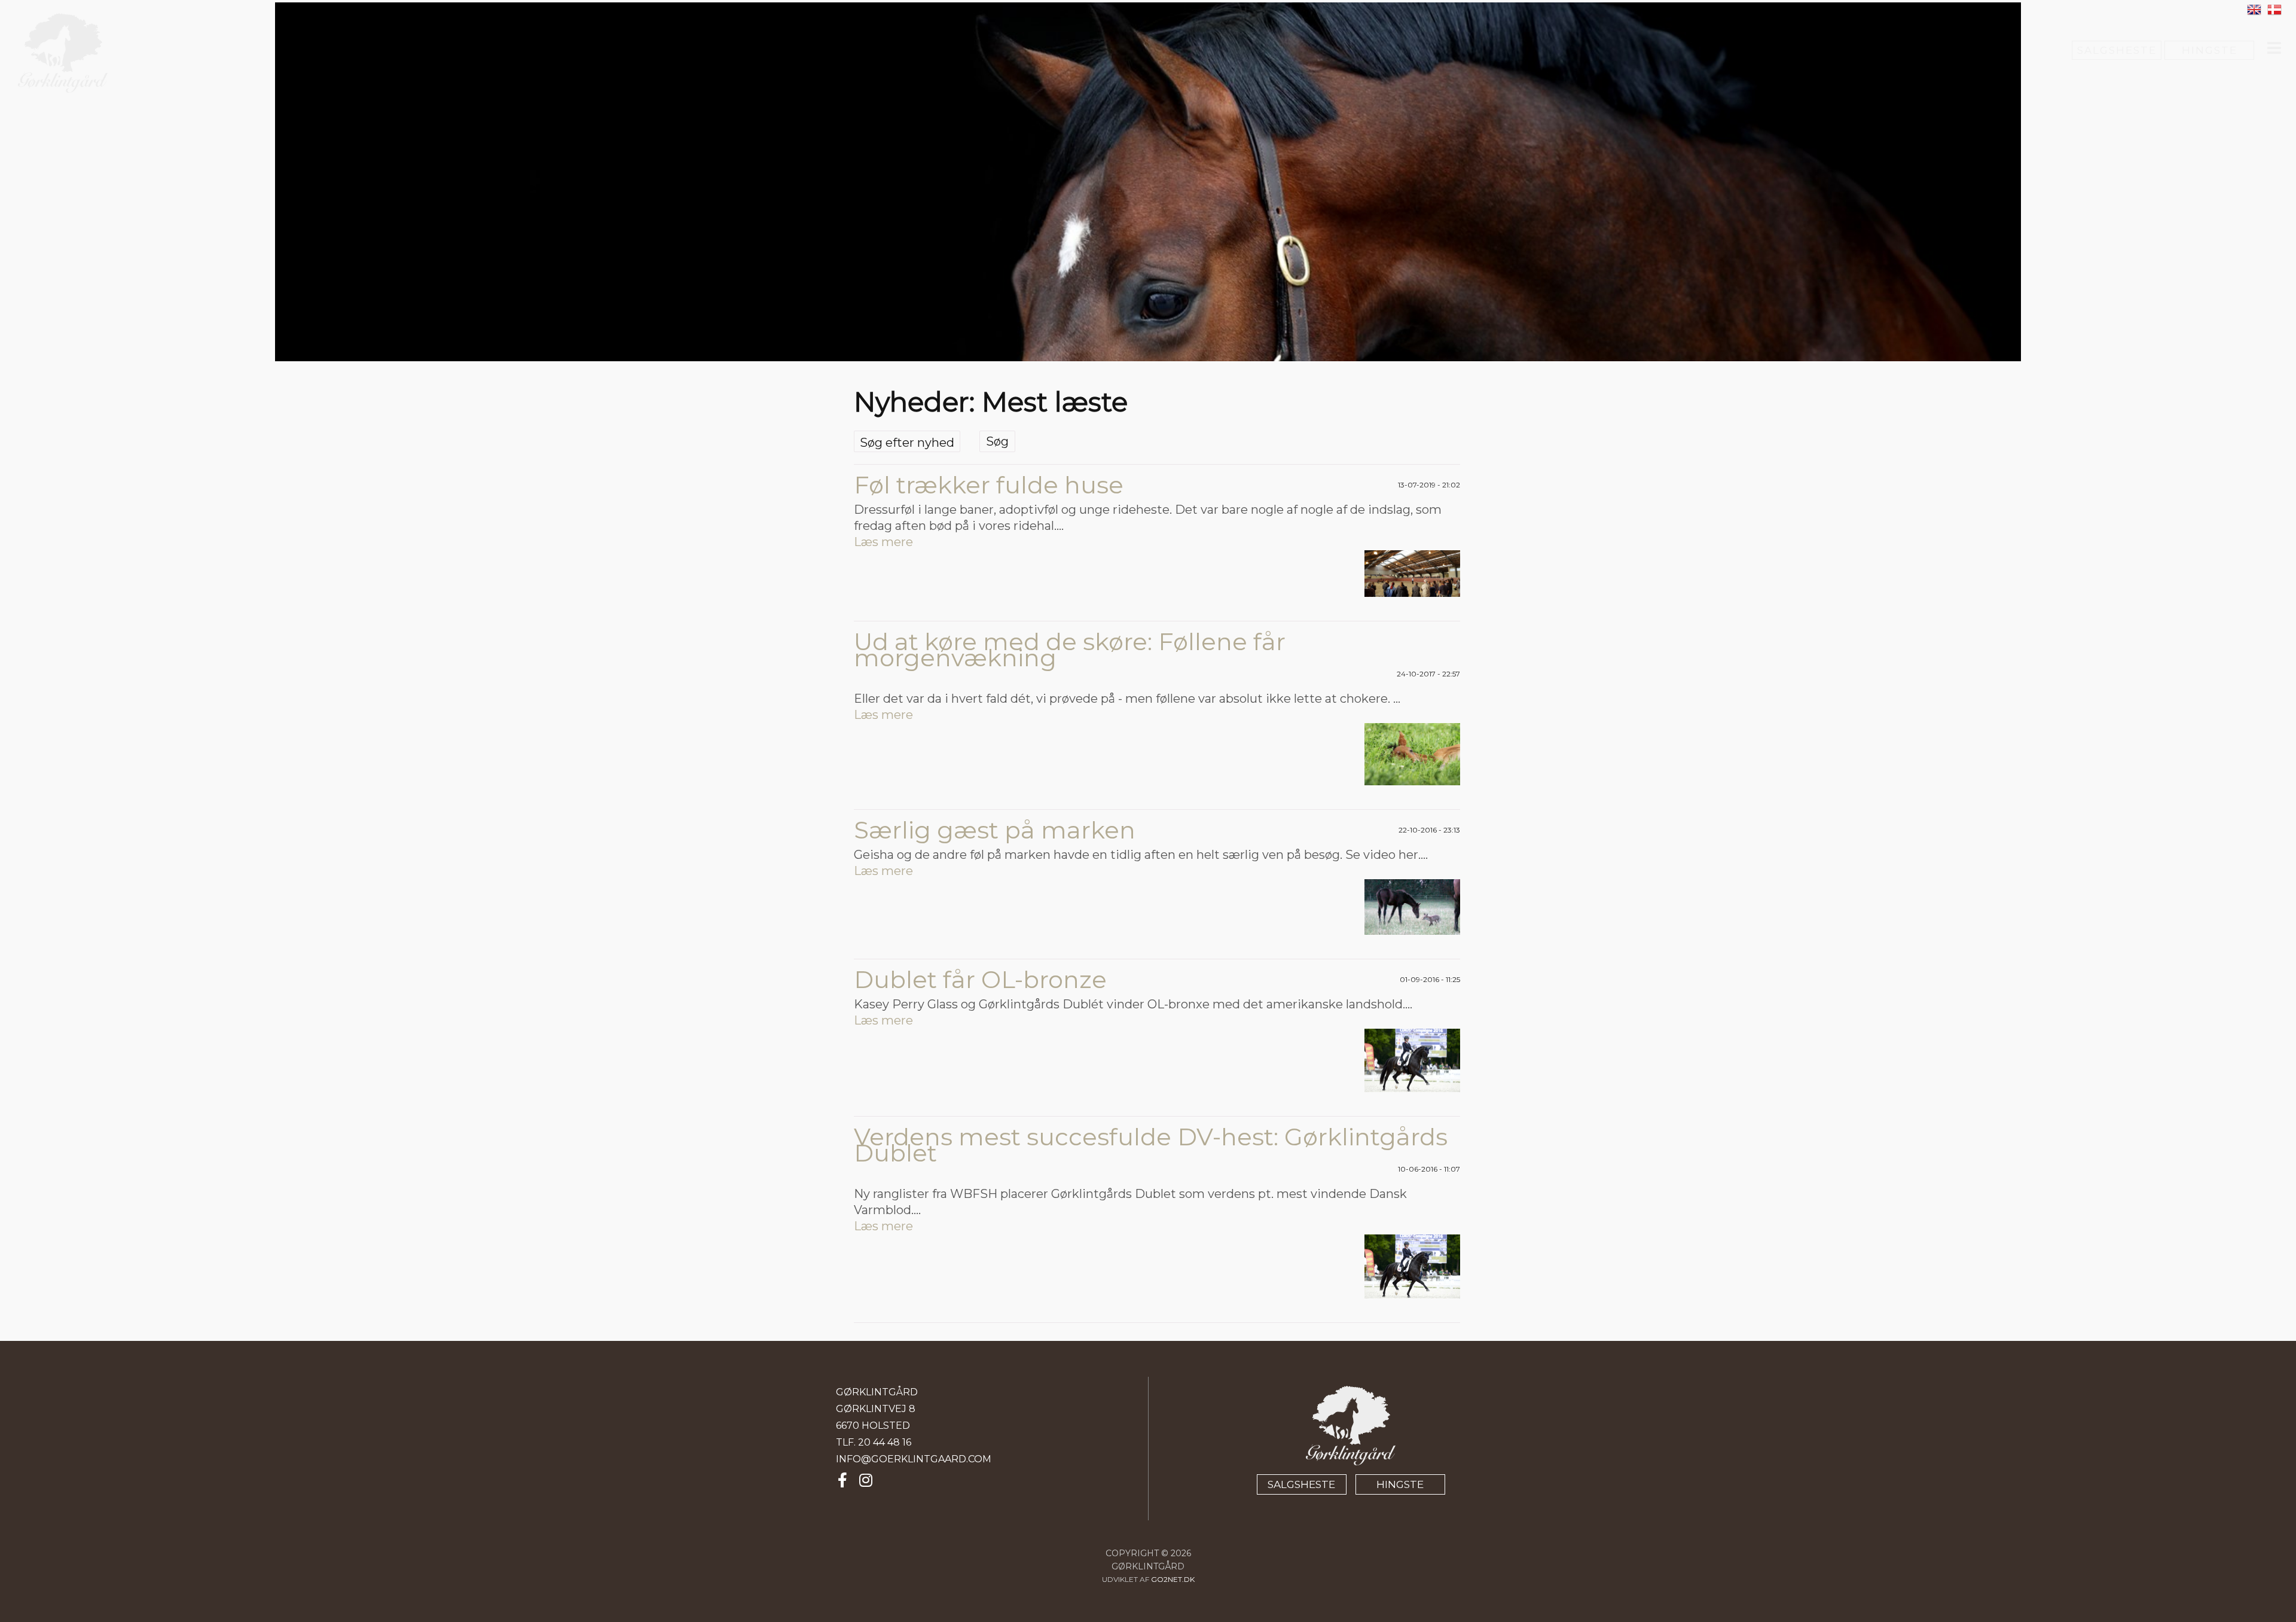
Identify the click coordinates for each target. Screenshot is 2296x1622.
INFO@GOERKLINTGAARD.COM (914, 1459)
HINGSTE (2210, 50)
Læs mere (883, 542)
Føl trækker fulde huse (989, 485)
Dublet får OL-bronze (980, 979)
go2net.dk (1173, 1579)
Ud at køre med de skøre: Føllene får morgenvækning (1070, 650)
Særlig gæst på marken (995, 830)
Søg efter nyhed (907, 443)
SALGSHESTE (2117, 50)
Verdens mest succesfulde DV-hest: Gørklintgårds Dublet (1151, 1145)
